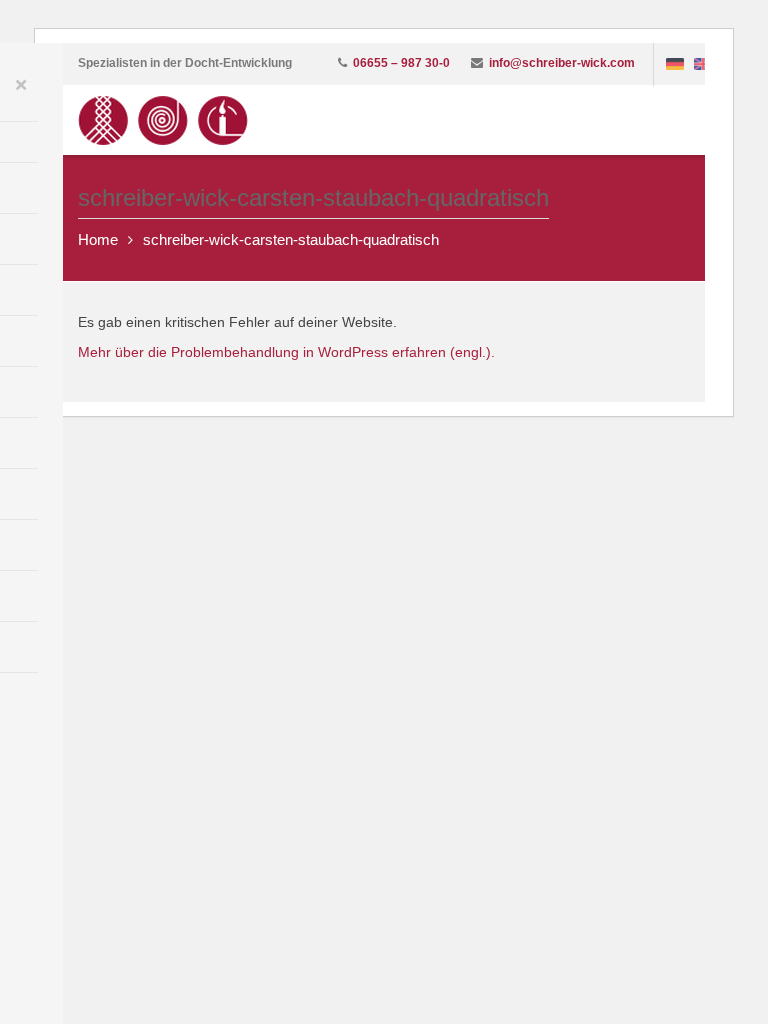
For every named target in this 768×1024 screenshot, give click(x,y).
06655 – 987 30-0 (401, 63)
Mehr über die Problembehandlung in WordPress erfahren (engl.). (286, 352)
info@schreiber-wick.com (562, 63)
